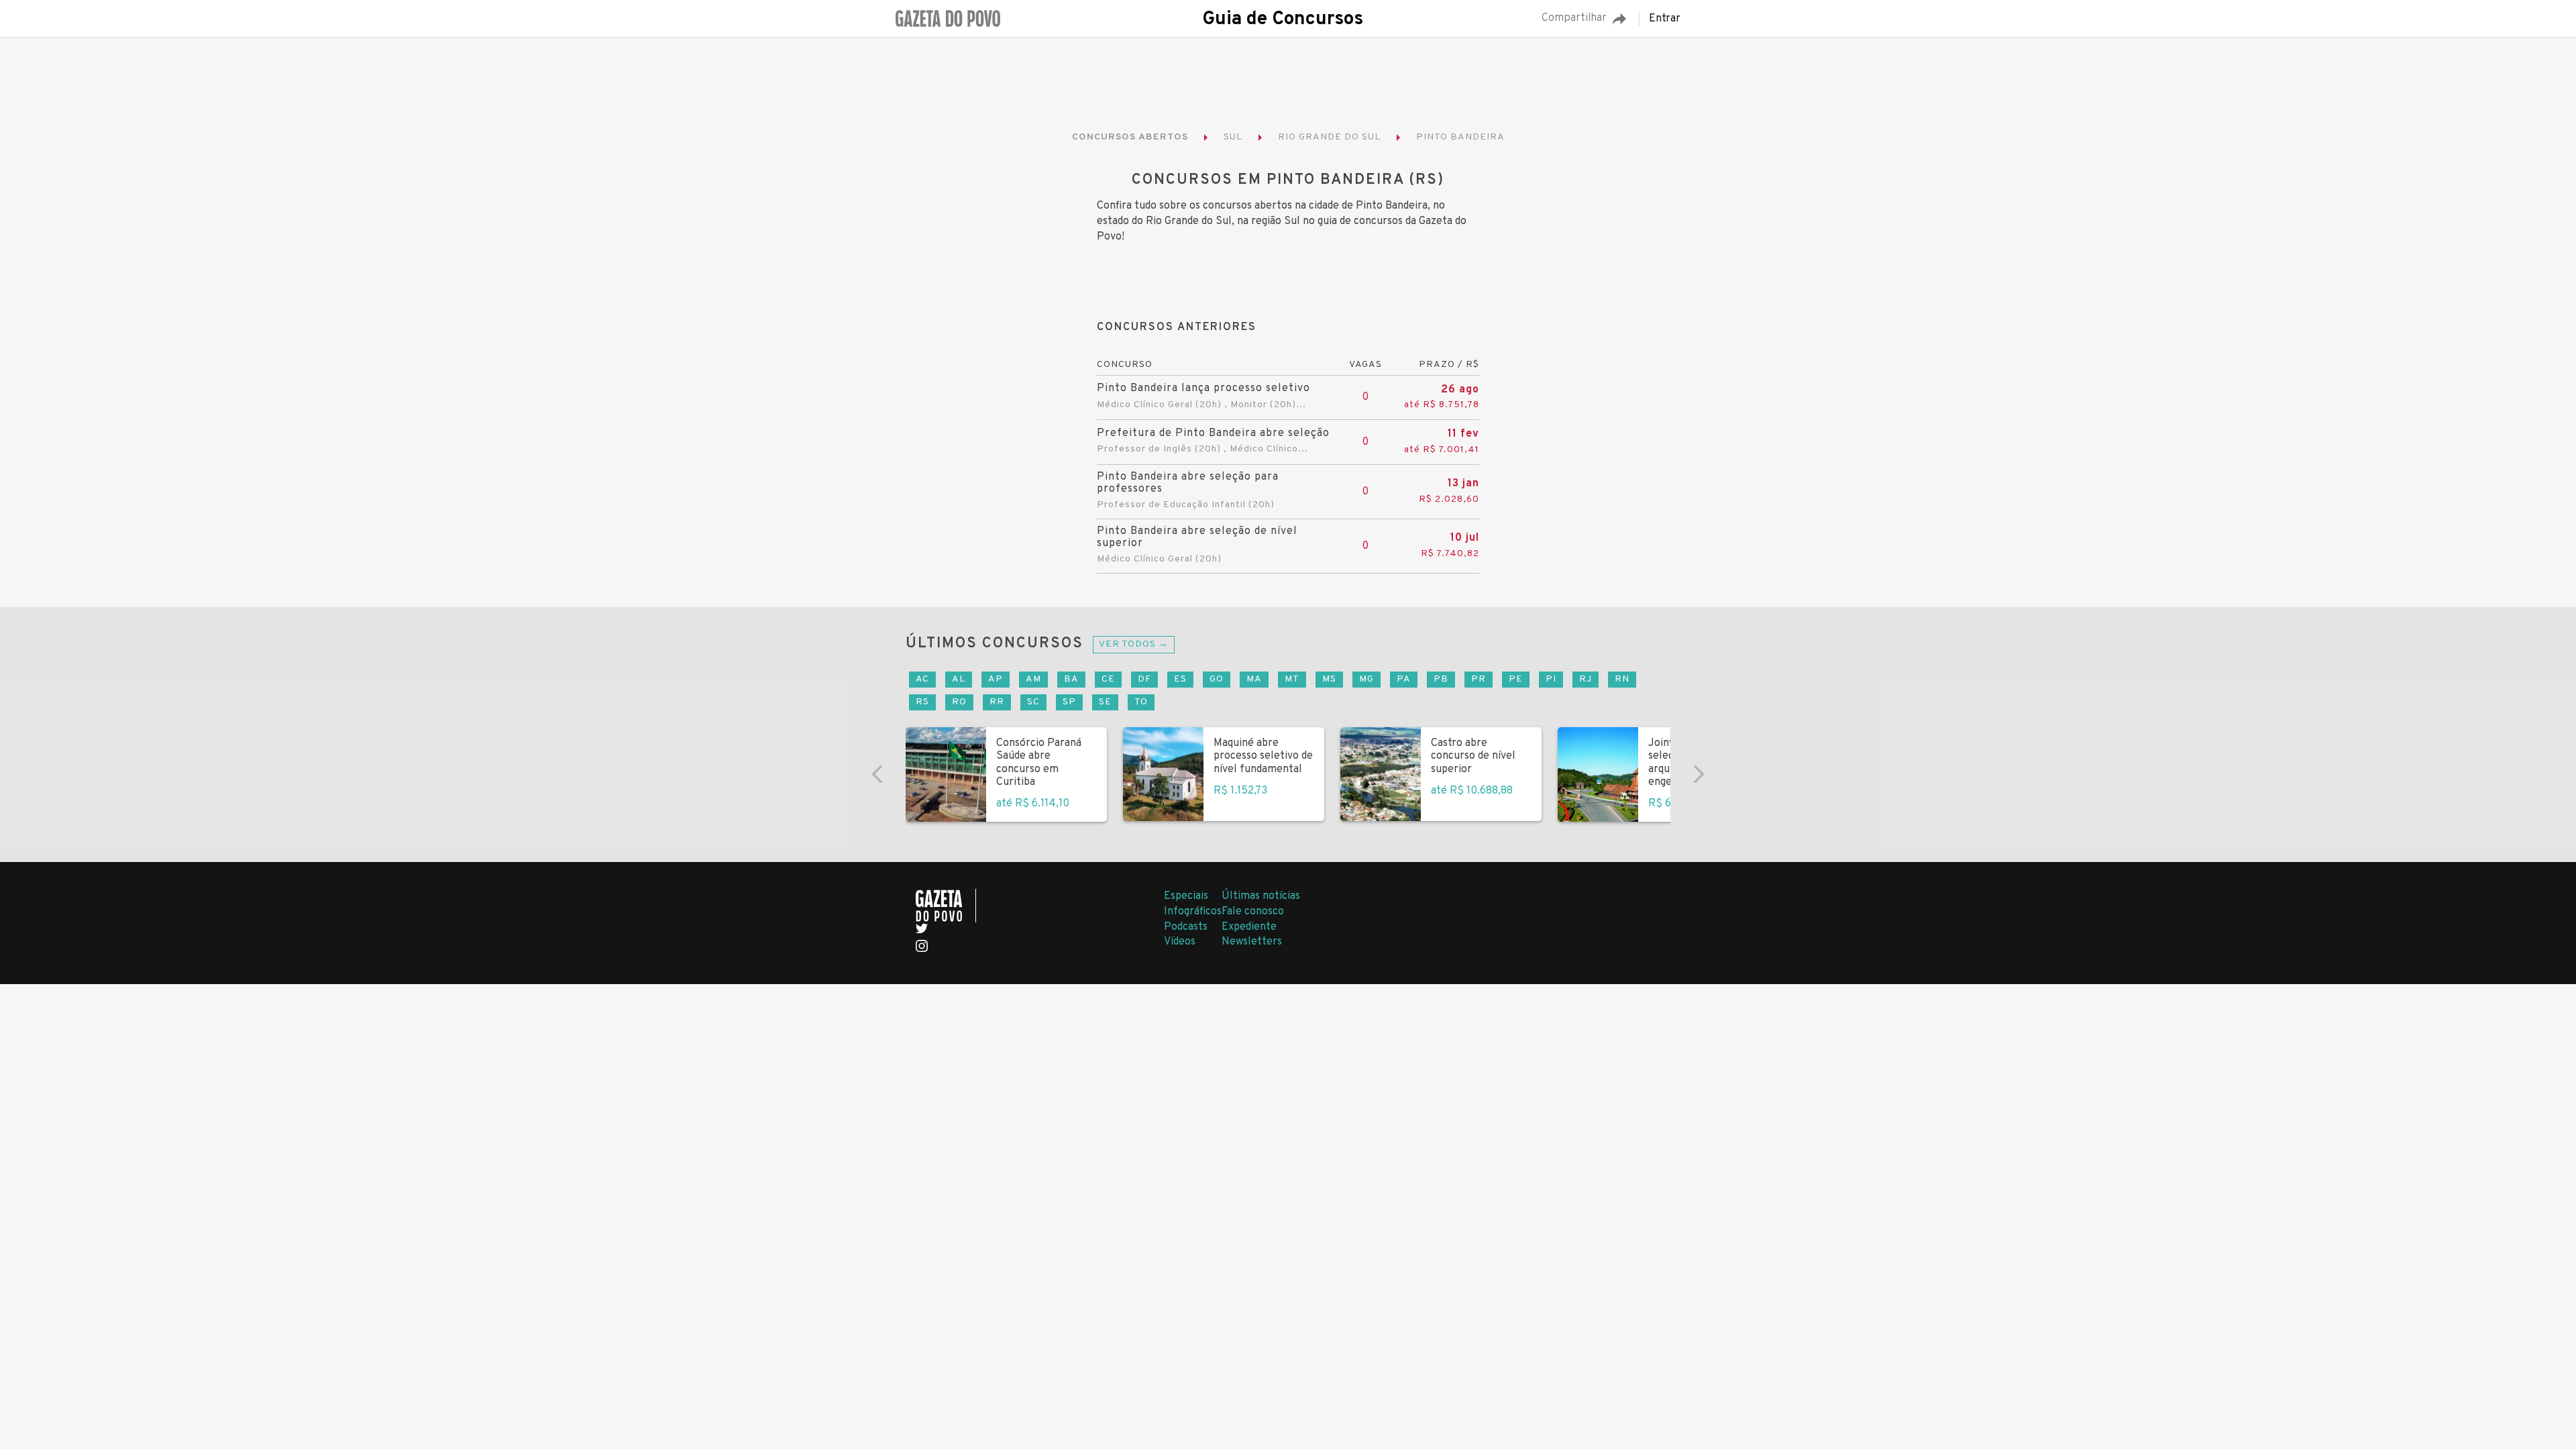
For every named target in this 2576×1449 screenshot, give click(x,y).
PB (1441, 679)
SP (1069, 702)
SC (1033, 702)
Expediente (1249, 927)
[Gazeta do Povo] (946, 906)
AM (1033, 679)
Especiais (1186, 896)
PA (1404, 679)
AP (996, 679)
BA (1071, 679)
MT (1292, 679)
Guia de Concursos (1283, 19)
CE (1108, 679)
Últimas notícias (1261, 896)
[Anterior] (877, 774)
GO (1217, 679)
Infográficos (1193, 912)
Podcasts (1186, 927)
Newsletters (1252, 942)
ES (1180, 679)
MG (1366, 679)
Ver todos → (1134, 644)
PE (1516, 679)
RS (922, 702)
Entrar (1665, 19)
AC (922, 679)
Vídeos (1180, 942)
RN (1622, 679)
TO (1141, 702)
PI (1551, 679)
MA (1254, 679)
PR (1479, 679)
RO (959, 702)
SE (1105, 702)
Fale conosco (1253, 912)
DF (1144, 679)
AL (959, 679)
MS (1329, 679)
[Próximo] (1699, 774)
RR (997, 702)
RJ (1586, 679)
